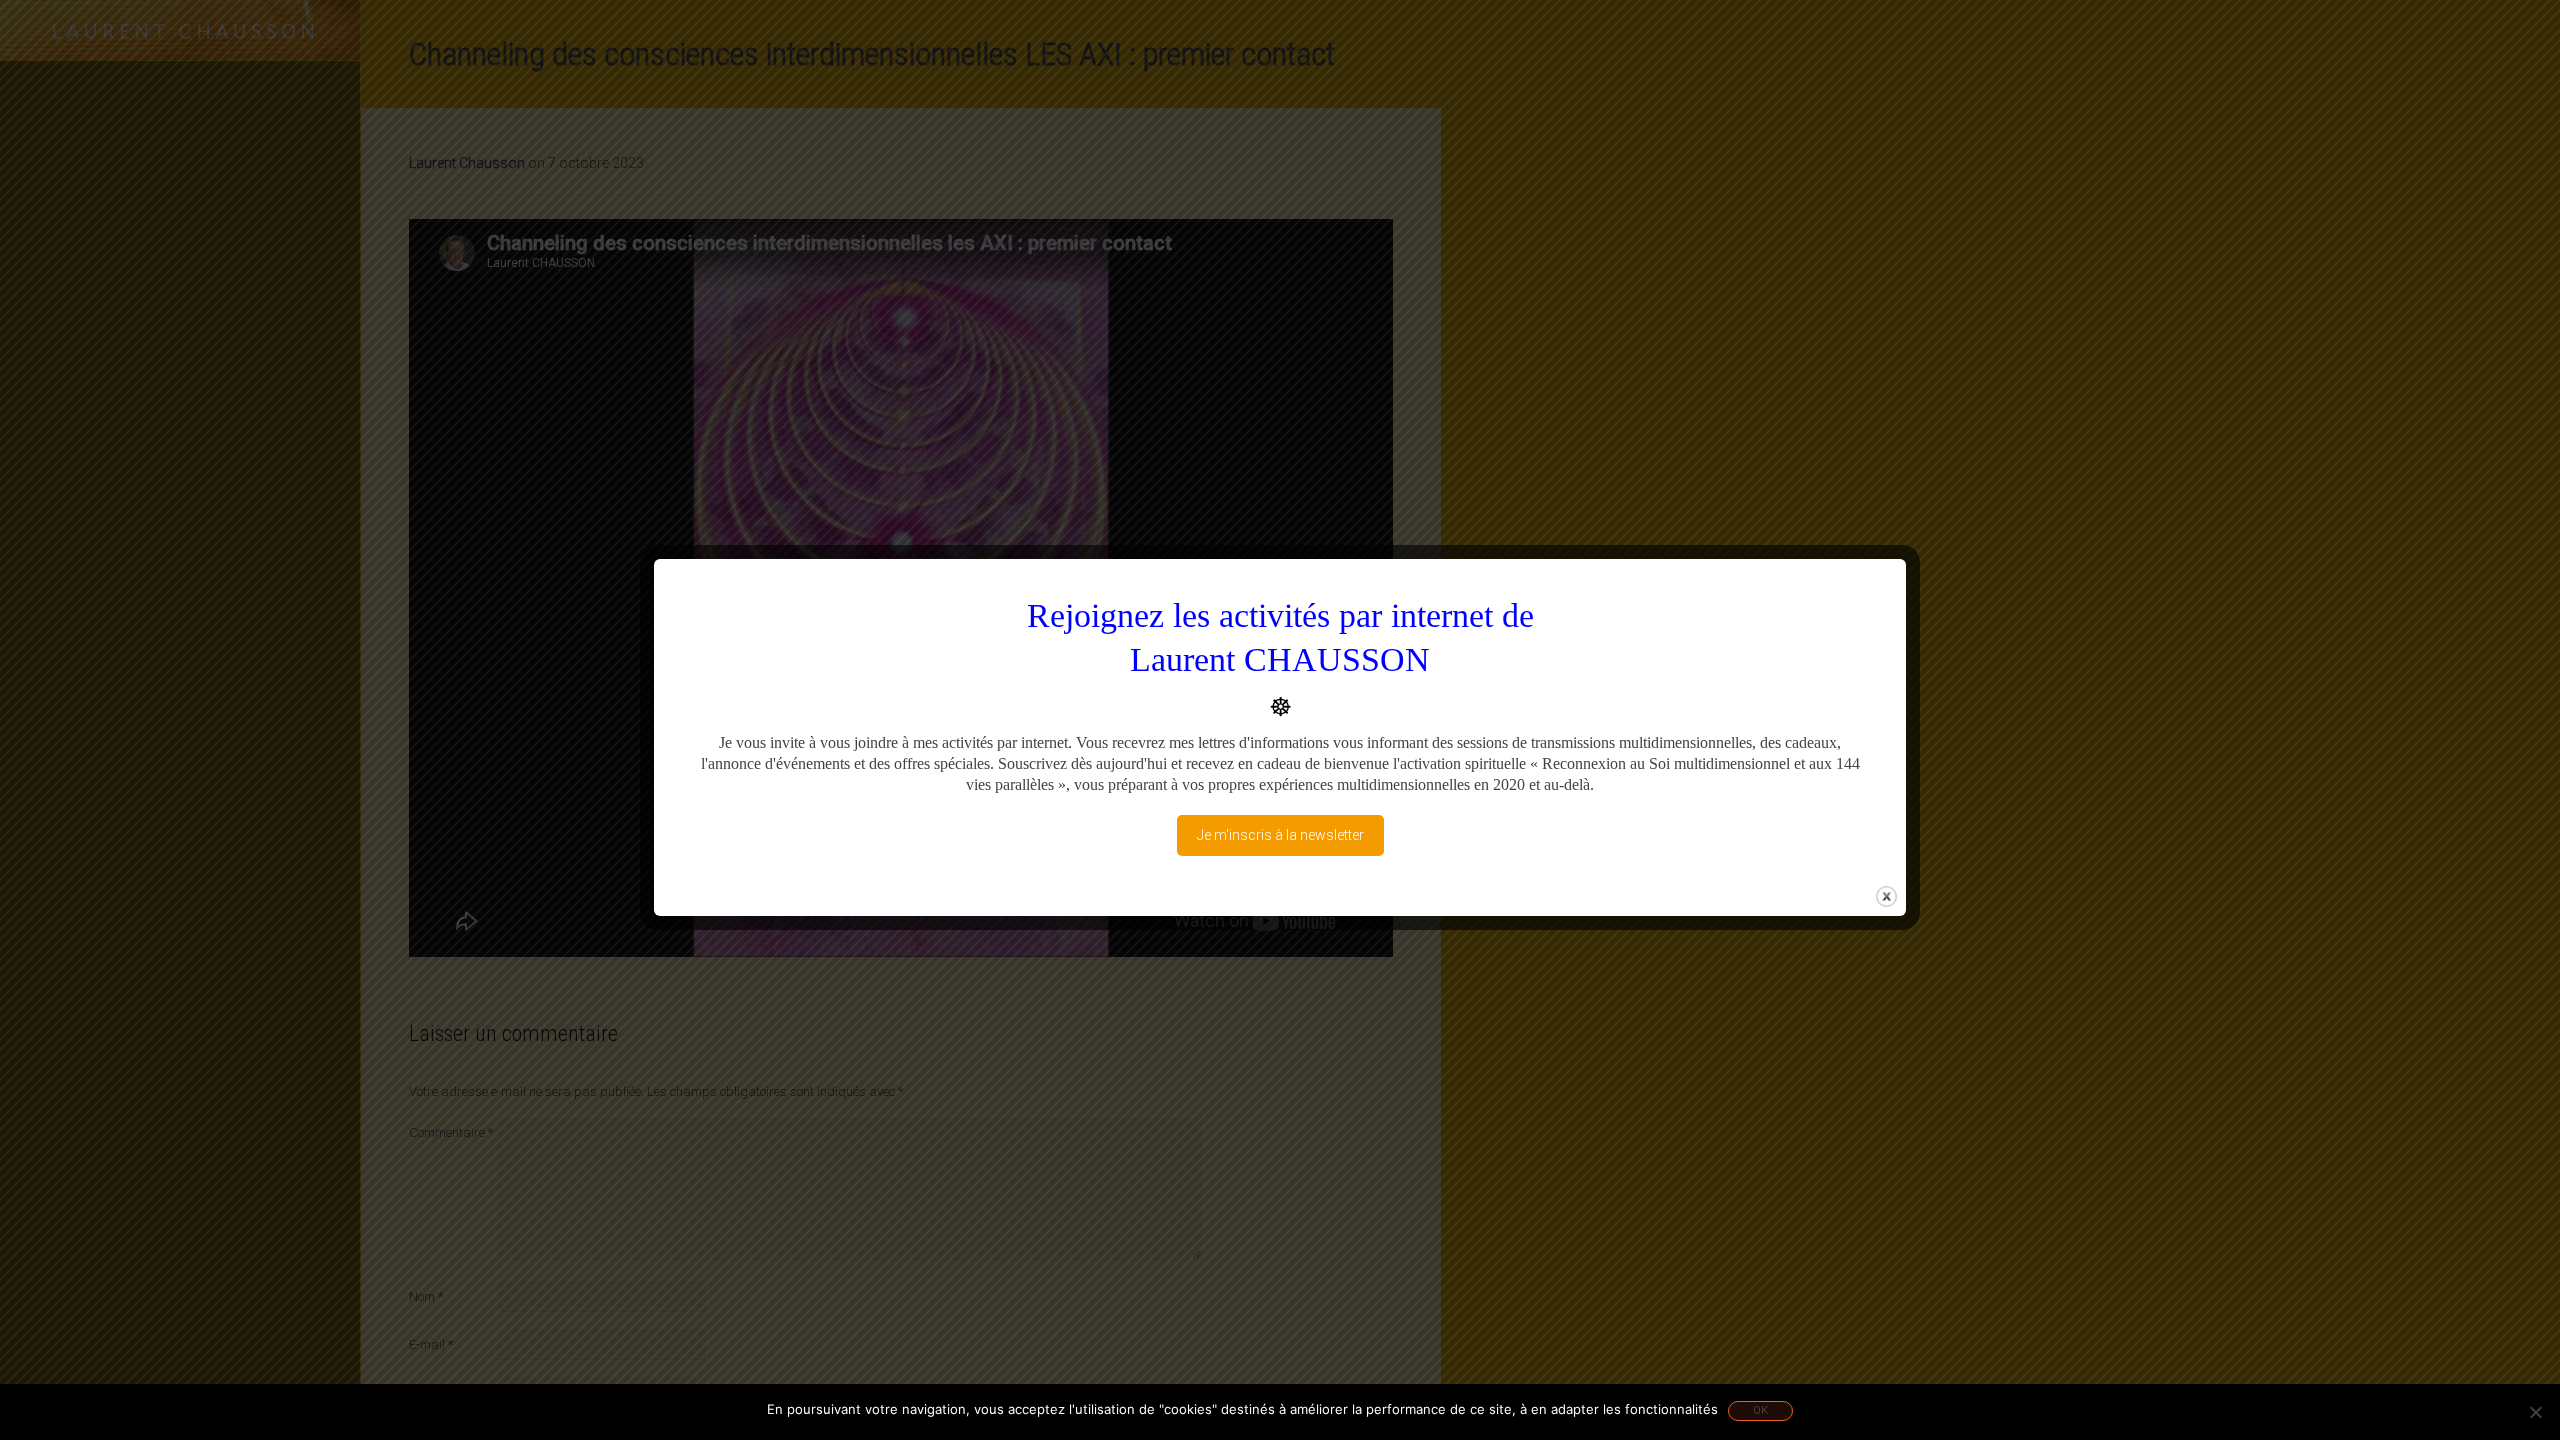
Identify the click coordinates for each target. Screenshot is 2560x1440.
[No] (2535, 1412)
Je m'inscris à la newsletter (1280, 835)
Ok (1760, 1410)
